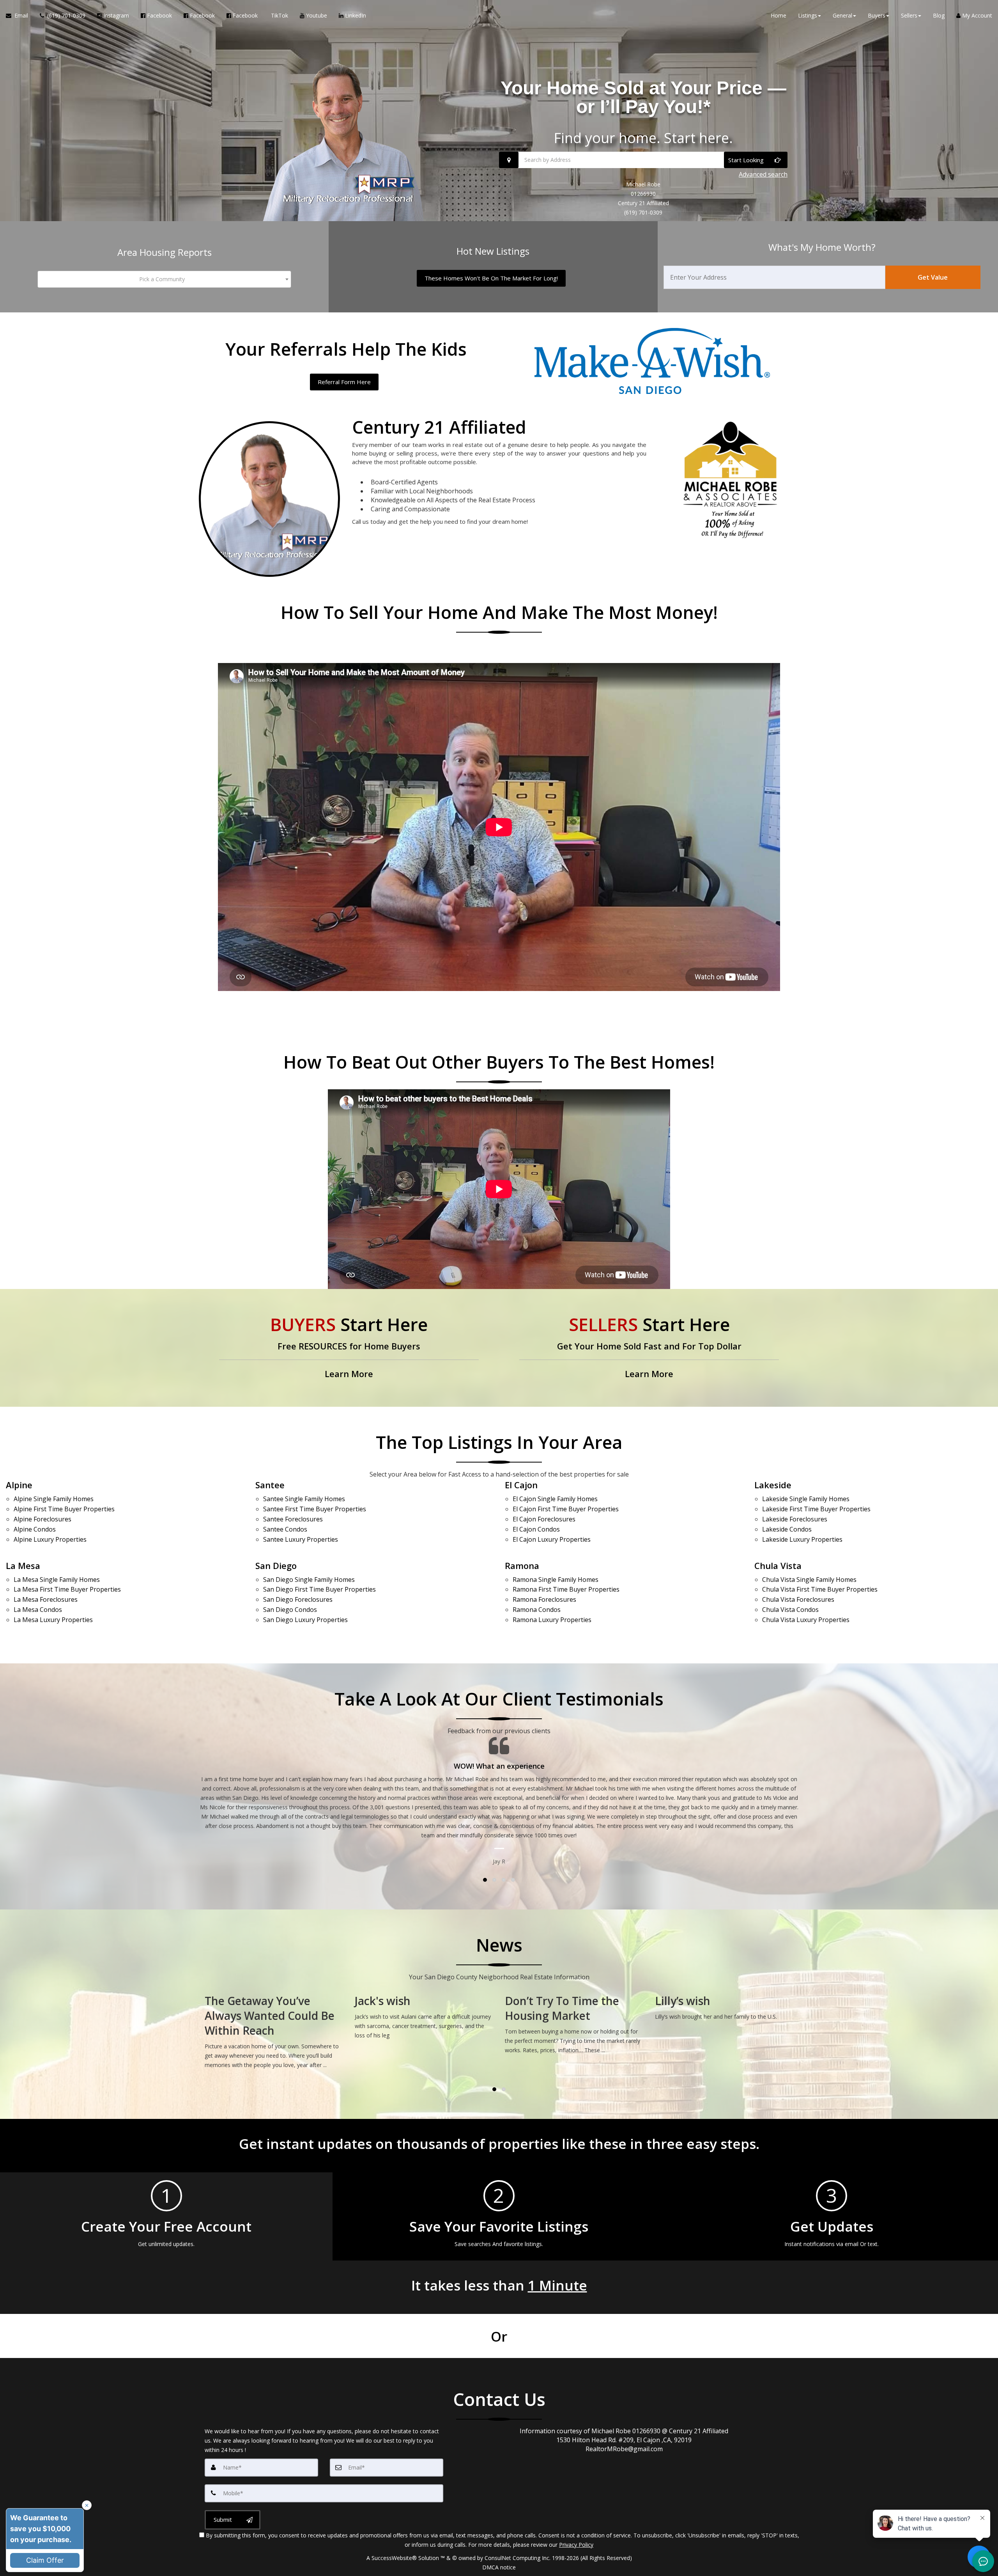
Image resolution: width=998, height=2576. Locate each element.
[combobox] (164, 279)
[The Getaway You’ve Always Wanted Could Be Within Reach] (274, 2031)
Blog (939, 15)
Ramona (522, 1565)
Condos (35, 1529)
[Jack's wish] (424, 2016)
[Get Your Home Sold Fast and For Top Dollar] (649, 1348)
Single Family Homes (54, 1499)
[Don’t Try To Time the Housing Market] (574, 2023)
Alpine (19, 1485)
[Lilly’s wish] (724, 2006)
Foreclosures (42, 1519)
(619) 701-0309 (643, 212)
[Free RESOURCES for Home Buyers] (349, 1348)
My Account (976, 15)
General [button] (842, 15)
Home (779, 15)
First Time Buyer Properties (64, 1509)
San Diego (276, 1565)
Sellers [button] (909, 15)
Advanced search (763, 174)
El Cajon (521, 1485)
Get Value (933, 277)
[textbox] (164, 279)
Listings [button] (808, 15)
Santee (270, 1485)
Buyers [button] (877, 15)
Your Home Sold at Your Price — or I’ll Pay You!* (643, 97)
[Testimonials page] (499, 1777)
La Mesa (23, 1565)
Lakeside (773, 1485)
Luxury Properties (50, 1539)
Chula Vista (778, 1565)
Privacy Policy (576, 2545)
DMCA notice (499, 2567)
